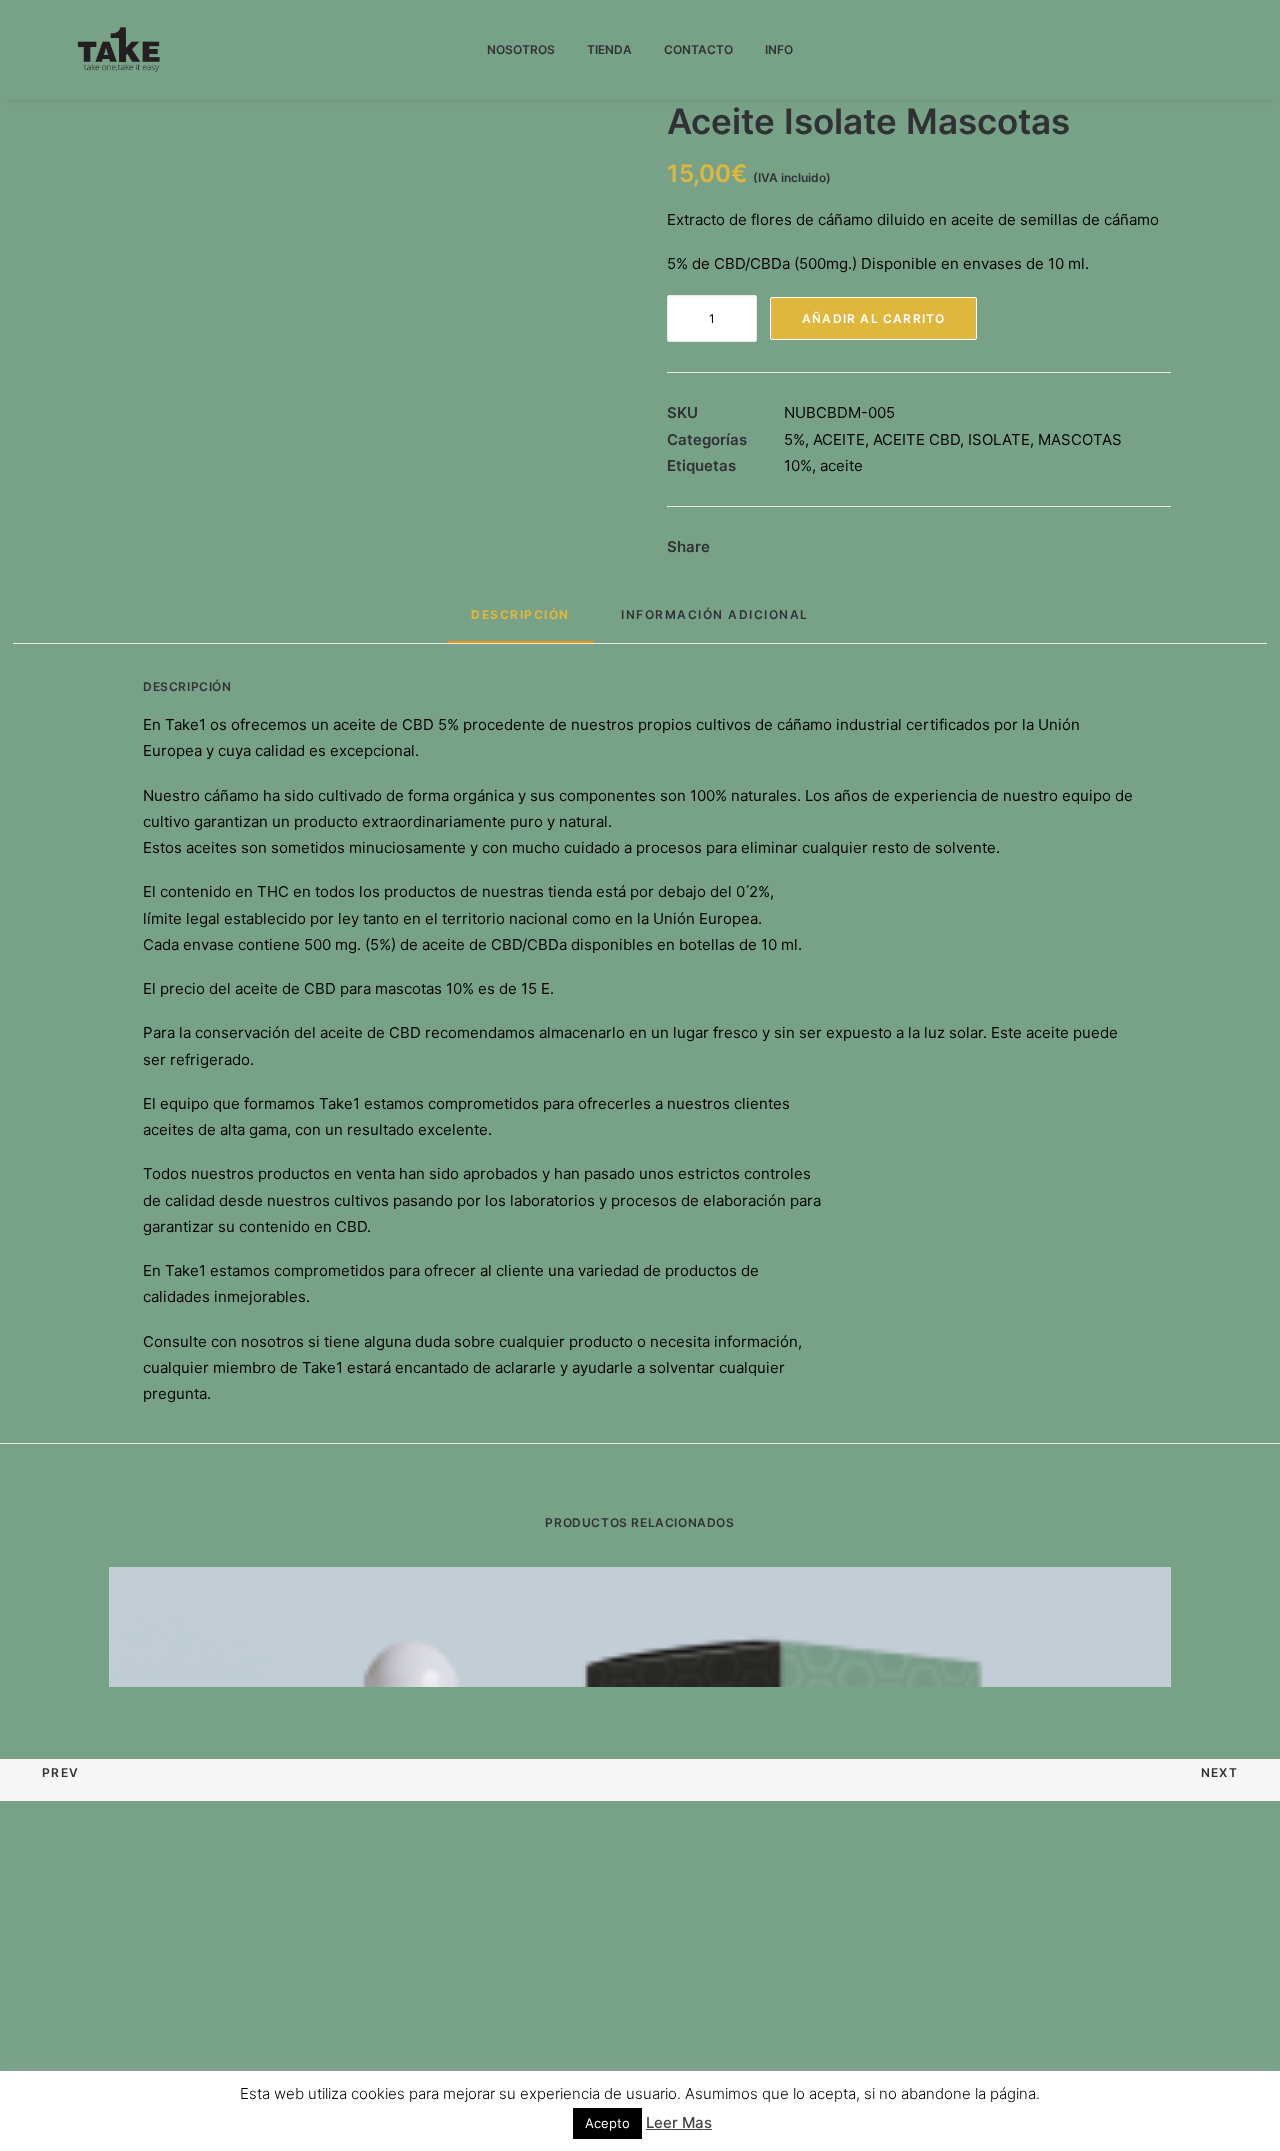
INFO (779, 49)
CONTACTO (698, 49)
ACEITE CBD (916, 439)
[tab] (520, 623)
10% (798, 465)
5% (794, 439)
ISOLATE (999, 439)
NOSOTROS (521, 49)
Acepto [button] (607, 2123)
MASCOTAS (1080, 439)
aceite (841, 465)
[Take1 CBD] (120, 49)
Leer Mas (679, 2122)
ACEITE (839, 439)
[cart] (1194, 49)
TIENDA (609, 49)
